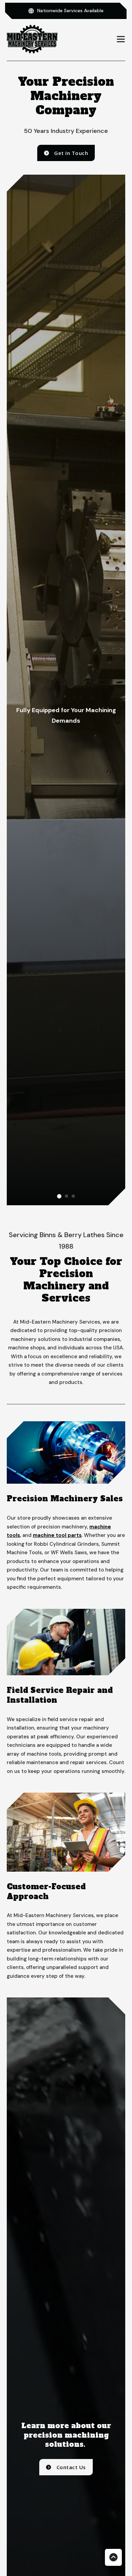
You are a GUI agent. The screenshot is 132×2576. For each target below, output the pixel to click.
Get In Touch (71, 153)
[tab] (59, 1196)
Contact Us (71, 2467)
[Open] (121, 39)
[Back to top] (113, 2557)
